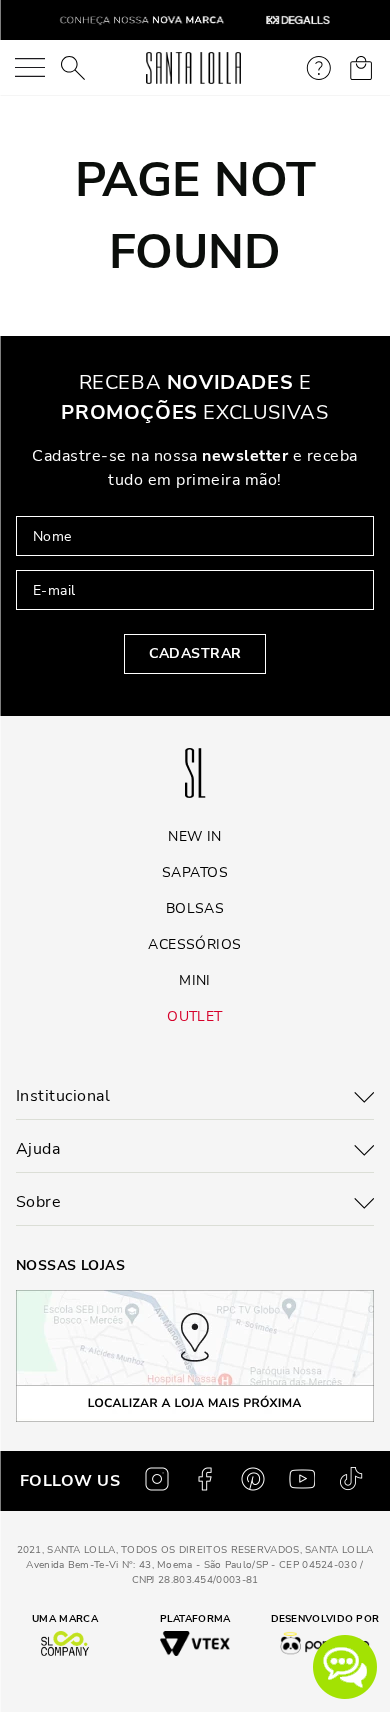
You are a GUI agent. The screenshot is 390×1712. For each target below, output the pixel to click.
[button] (345, 1667)
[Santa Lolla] (193, 68)
